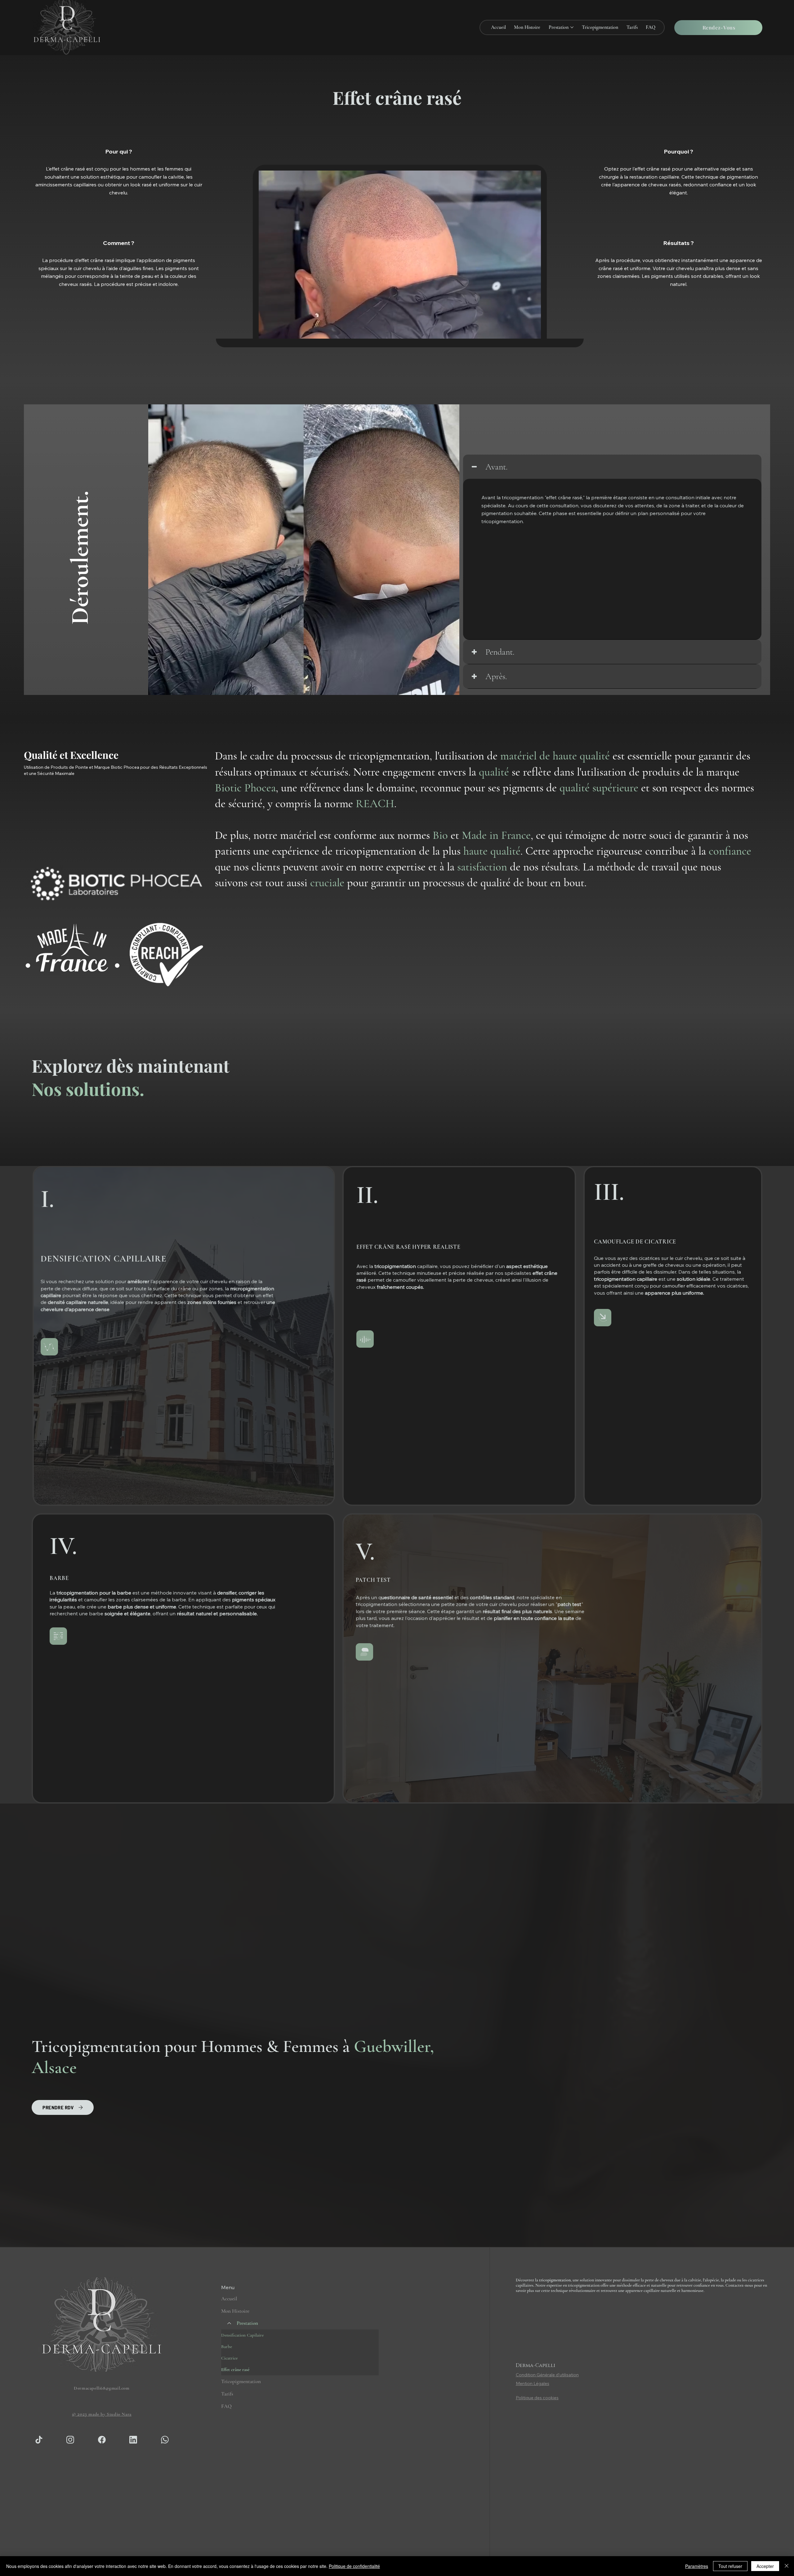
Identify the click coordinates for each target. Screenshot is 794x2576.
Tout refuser (730, 2566)
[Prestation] (229, 2323)
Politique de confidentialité (354, 2566)
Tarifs (227, 2394)
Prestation (247, 2323)
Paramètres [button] (697, 2566)
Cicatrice (229, 2358)
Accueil (229, 2299)
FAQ (226, 2406)
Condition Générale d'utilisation (547, 2375)
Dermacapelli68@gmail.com (102, 2388)
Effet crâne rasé (235, 2369)
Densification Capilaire (242, 2335)
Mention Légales (533, 2383)
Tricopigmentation (241, 2381)
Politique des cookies (537, 2398)
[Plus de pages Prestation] (572, 27)
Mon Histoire (235, 2311)
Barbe (227, 2347)
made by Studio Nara (102, 2414)
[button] (718, 28)
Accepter (765, 2566)
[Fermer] (787, 2566)
